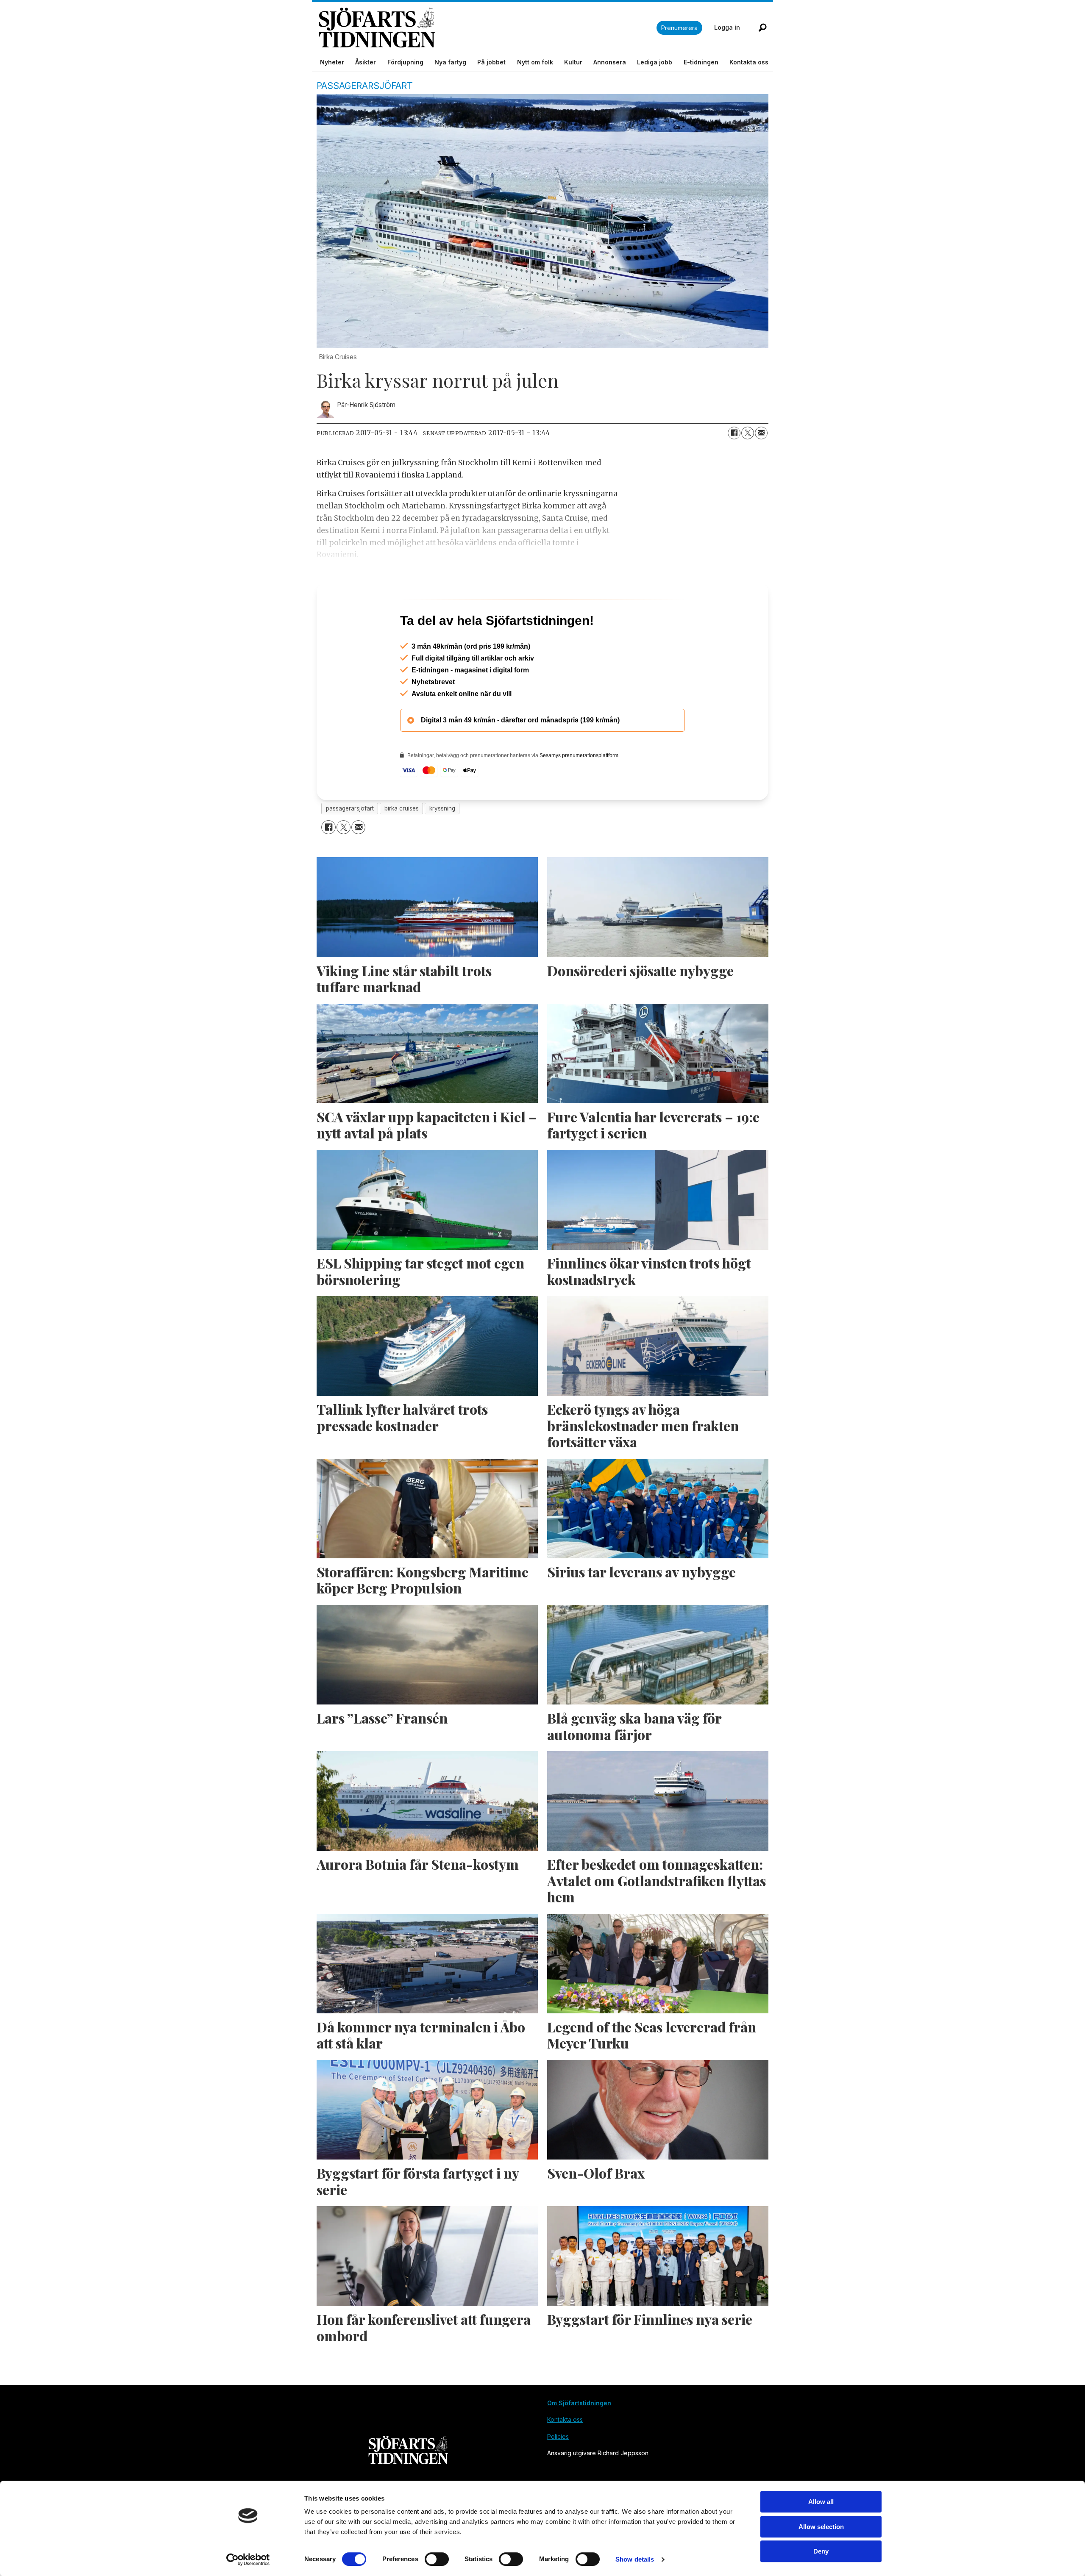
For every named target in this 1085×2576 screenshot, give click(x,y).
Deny (821, 2551)
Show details (635, 2559)
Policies (558, 2473)
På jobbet (491, 62)
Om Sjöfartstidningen (579, 2439)
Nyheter (332, 62)
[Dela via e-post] (761, 433)
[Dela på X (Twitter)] (748, 433)
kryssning (442, 845)
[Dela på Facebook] (734, 433)
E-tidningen (701, 62)
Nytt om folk (535, 62)
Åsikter (366, 62)
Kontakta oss (749, 62)
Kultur (573, 62)
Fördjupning (405, 62)
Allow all (821, 2502)
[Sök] (762, 28)
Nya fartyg (450, 62)
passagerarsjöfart (350, 845)
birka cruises (402, 845)
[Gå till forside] (488, 28)
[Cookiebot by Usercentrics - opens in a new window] (248, 2559)
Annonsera (610, 62)
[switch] (437, 2559)
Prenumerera (679, 28)
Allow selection (821, 2527)
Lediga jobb (655, 62)
